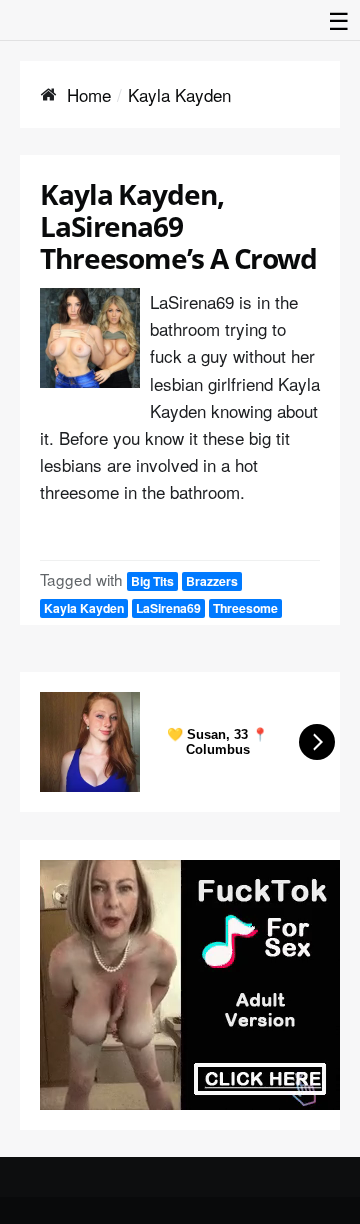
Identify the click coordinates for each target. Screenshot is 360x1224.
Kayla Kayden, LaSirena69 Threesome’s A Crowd (178, 226)
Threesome (245, 608)
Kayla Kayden (84, 608)
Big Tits (152, 581)
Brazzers (212, 581)
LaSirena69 (168, 608)
